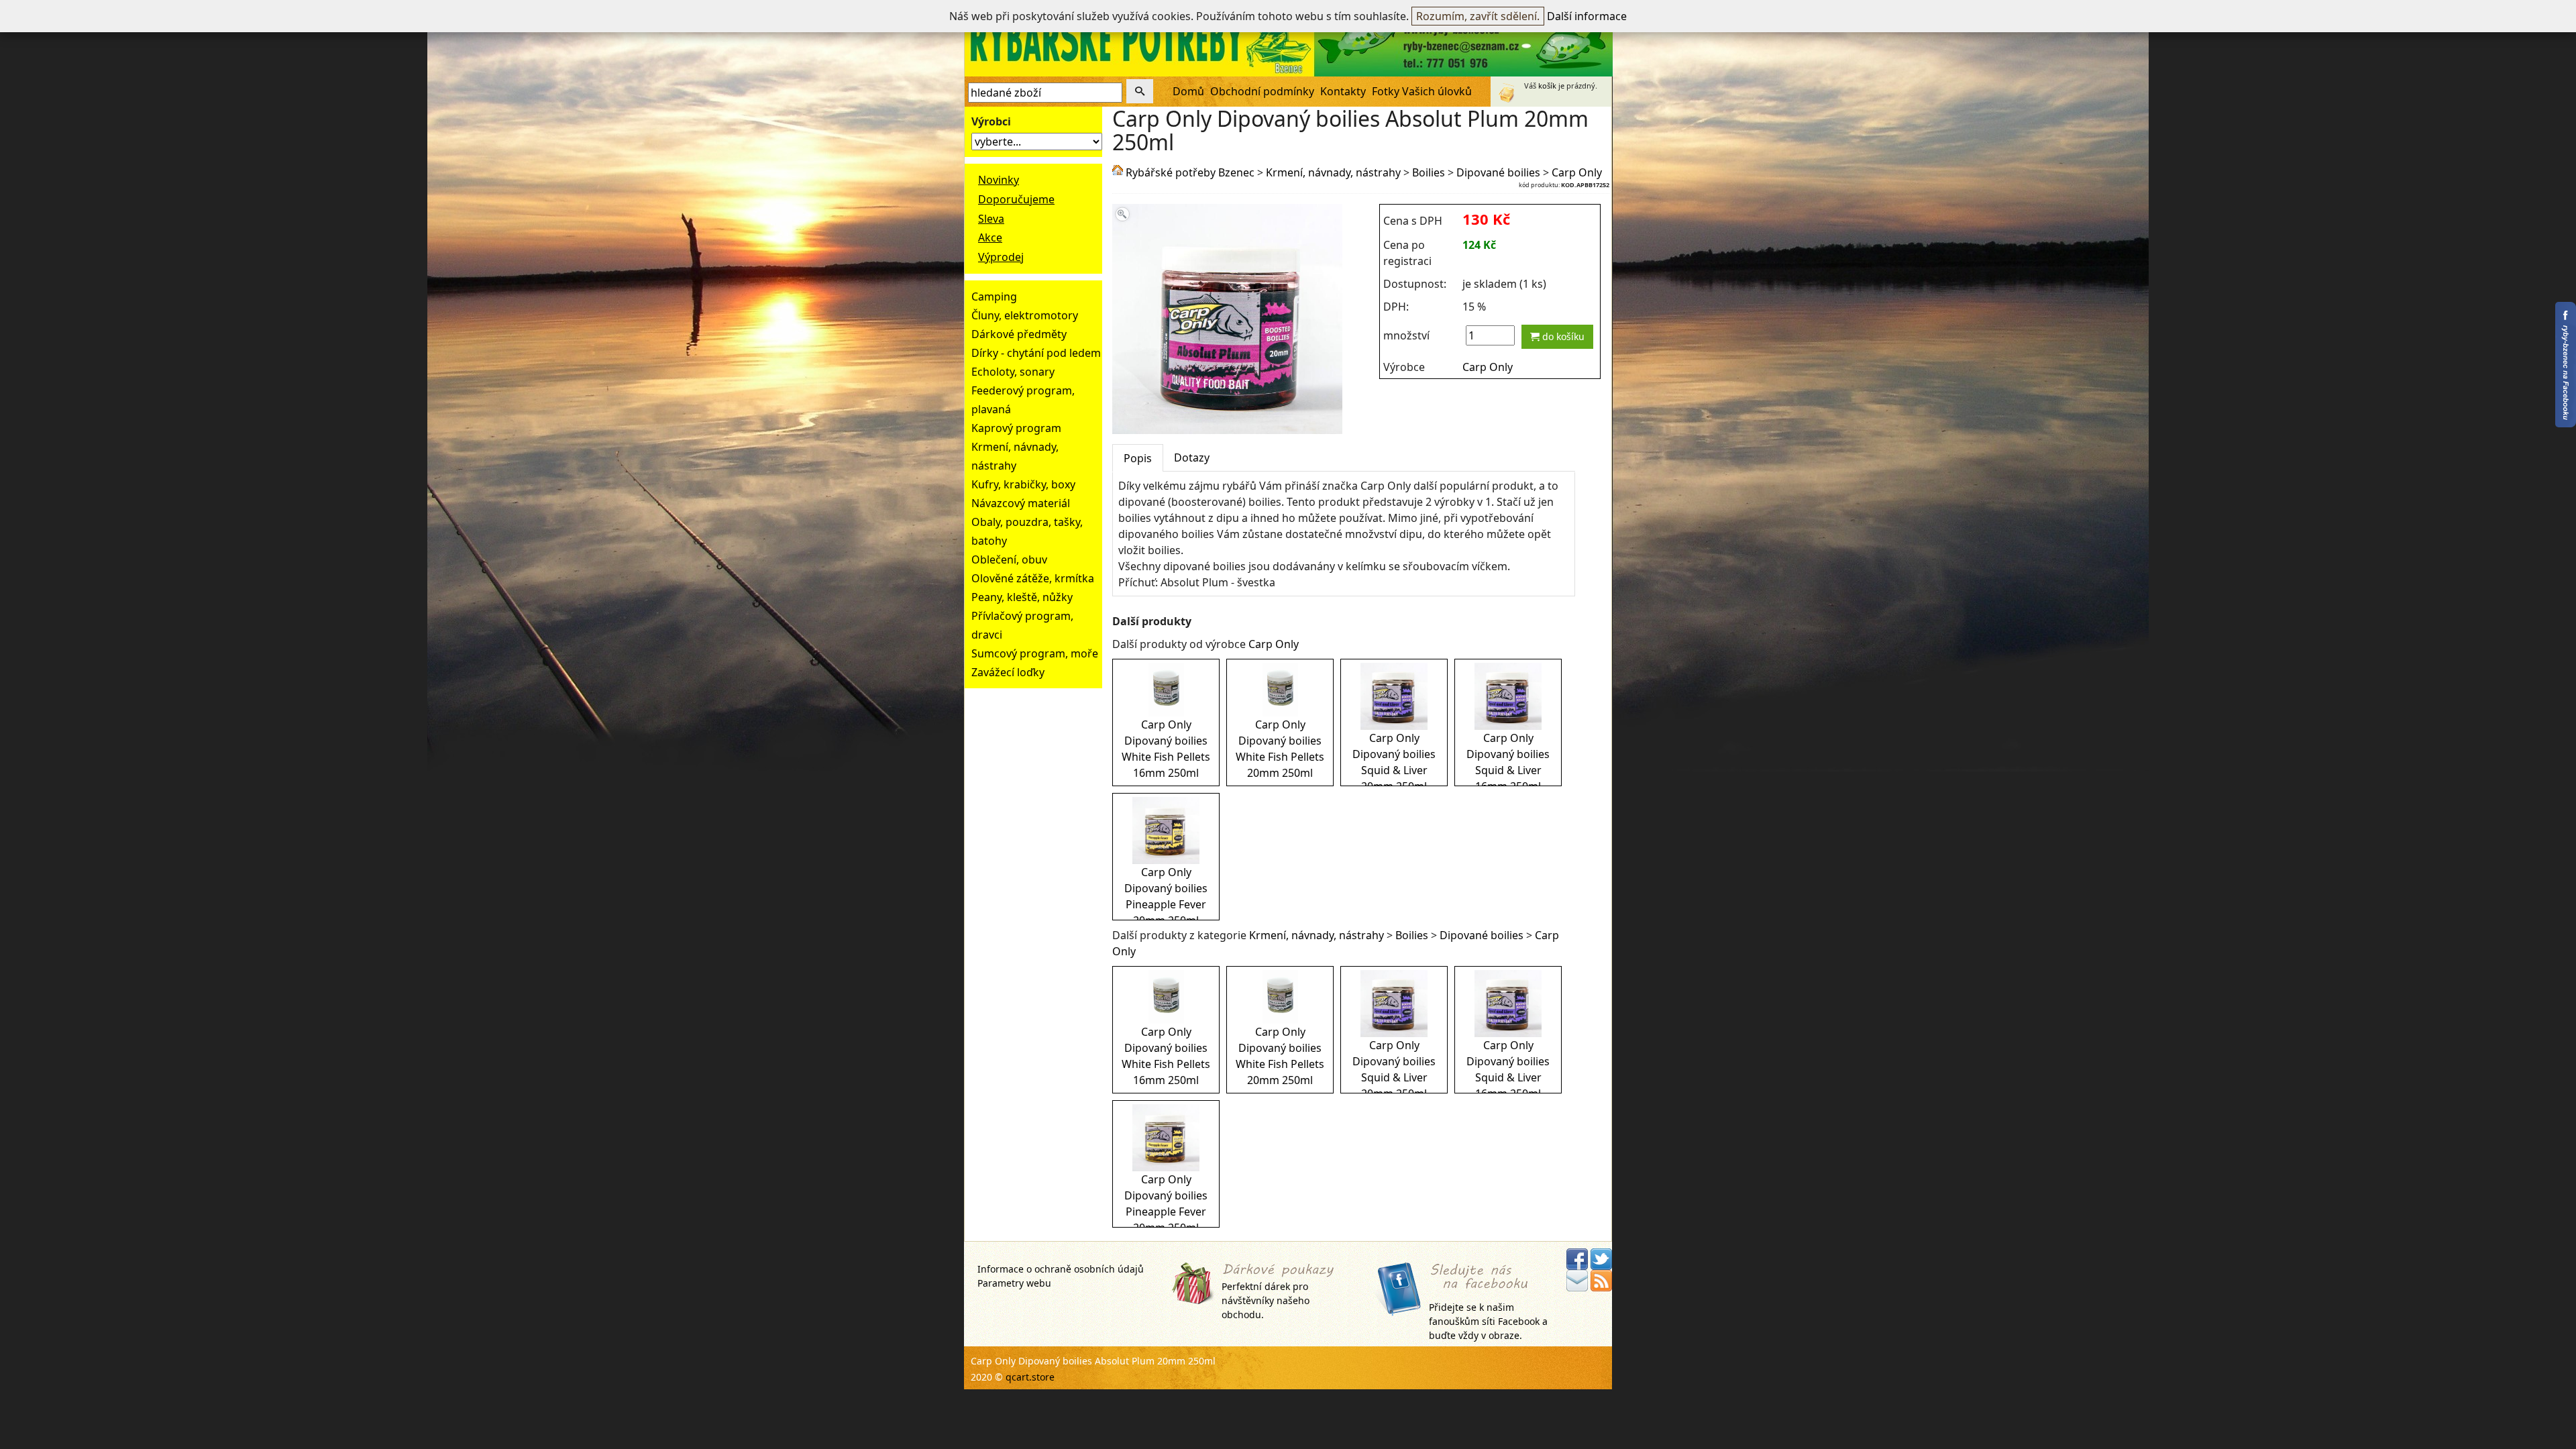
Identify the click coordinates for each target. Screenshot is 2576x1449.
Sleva (991, 219)
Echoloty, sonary (1013, 372)
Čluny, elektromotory (1025, 315)
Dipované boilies (1498, 172)
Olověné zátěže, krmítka (1033, 578)
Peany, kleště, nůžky (1022, 597)
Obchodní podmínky (1262, 91)
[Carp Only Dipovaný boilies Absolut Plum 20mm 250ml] (1227, 426)
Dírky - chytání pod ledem (1036, 353)
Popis (1138, 458)
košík (1547, 86)
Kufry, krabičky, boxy (1023, 484)
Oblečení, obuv (1009, 559)
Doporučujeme (1016, 199)
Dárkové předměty (1019, 334)
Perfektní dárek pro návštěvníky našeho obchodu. (1266, 1300)
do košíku (1562, 336)
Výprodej (1001, 257)
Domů (1188, 91)
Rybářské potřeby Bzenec (1190, 172)
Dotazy (1192, 458)
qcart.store (1030, 1377)
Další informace (1587, 16)
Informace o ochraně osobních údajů (1061, 1269)
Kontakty (1343, 91)
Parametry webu (1014, 1283)
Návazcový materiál (1021, 503)
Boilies (1429, 172)
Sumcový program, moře (1035, 653)
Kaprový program (1016, 428)
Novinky (999, 180)
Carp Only (1577, 172)
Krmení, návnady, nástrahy (1333, 172)
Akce (990, 237)
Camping (994, 297)
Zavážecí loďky (1008, 672)
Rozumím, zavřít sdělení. (1478, 16)
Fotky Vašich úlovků (1422, 91)
